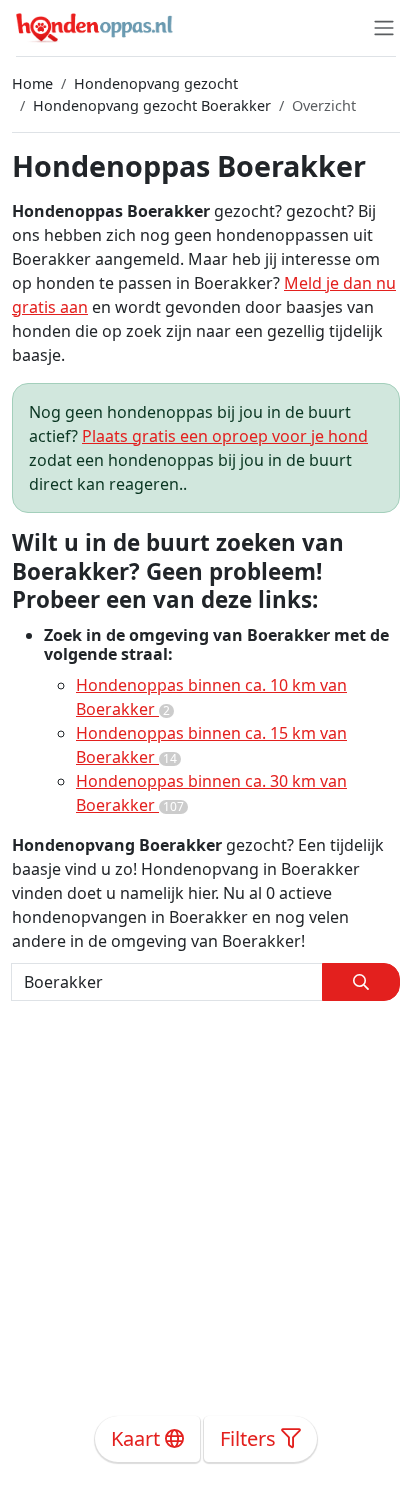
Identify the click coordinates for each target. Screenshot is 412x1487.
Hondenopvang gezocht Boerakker (152, 105)
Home (32, 83)
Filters (250, 1438)
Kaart (138, 1438)
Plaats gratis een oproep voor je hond (225, 436)
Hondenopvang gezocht (156, 83)
